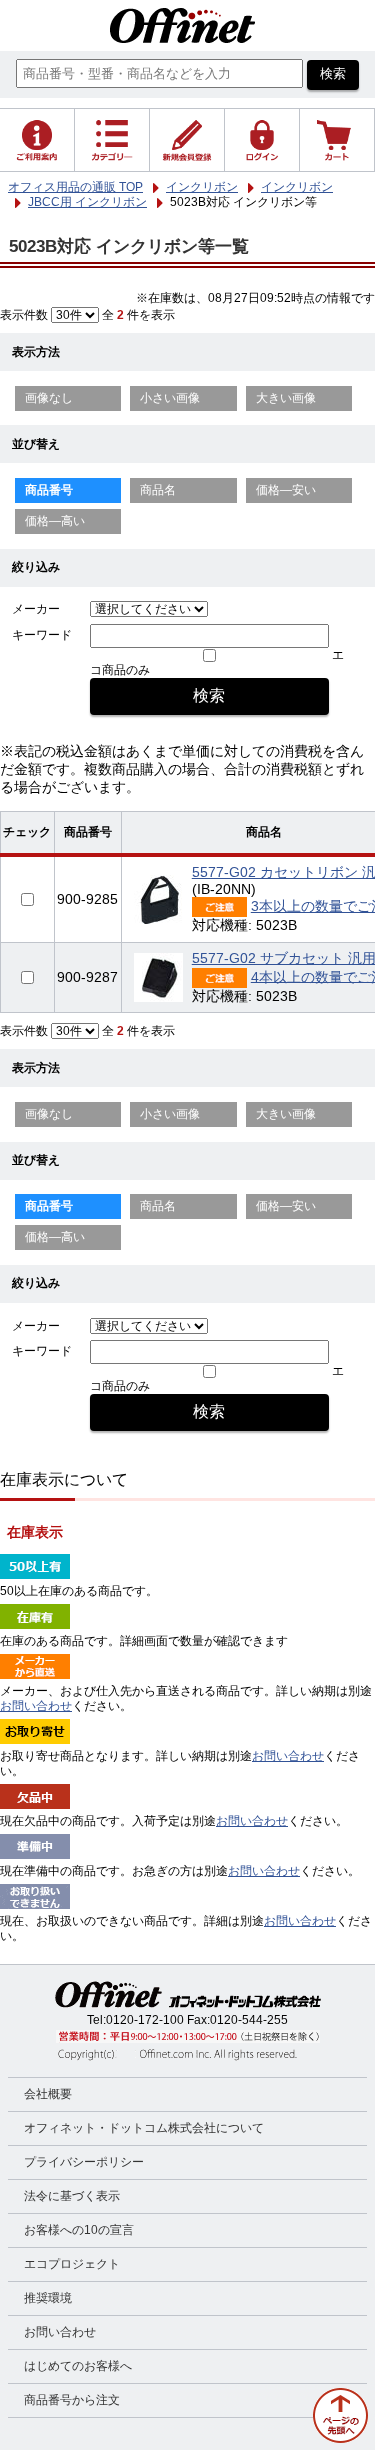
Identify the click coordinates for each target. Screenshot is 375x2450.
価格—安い (286, 490)
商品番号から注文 (72, 2400)
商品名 (158, 490)
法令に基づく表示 (72, 2196)
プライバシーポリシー (84, 2162)
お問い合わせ (36, 1706)
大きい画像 (286, 398)
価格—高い (55, 521)
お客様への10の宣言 (79, 2230)
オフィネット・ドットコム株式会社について (144, 2128)
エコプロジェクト (72, 2264)
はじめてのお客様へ (78, 2366)
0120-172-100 (145, 2020)
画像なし (49, 398)
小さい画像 (170, 398)
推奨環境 (48, 2298)
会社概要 (48, 2094)
